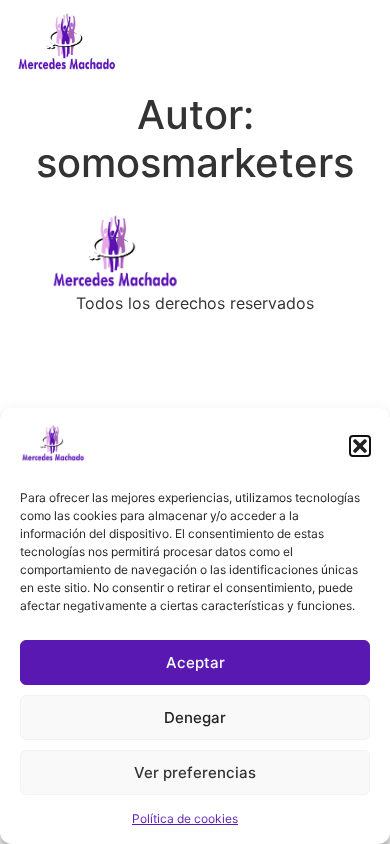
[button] (360, 446)
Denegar (195, 717)
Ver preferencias (195, 772)
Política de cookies (185, 818)
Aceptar (195, 662)
